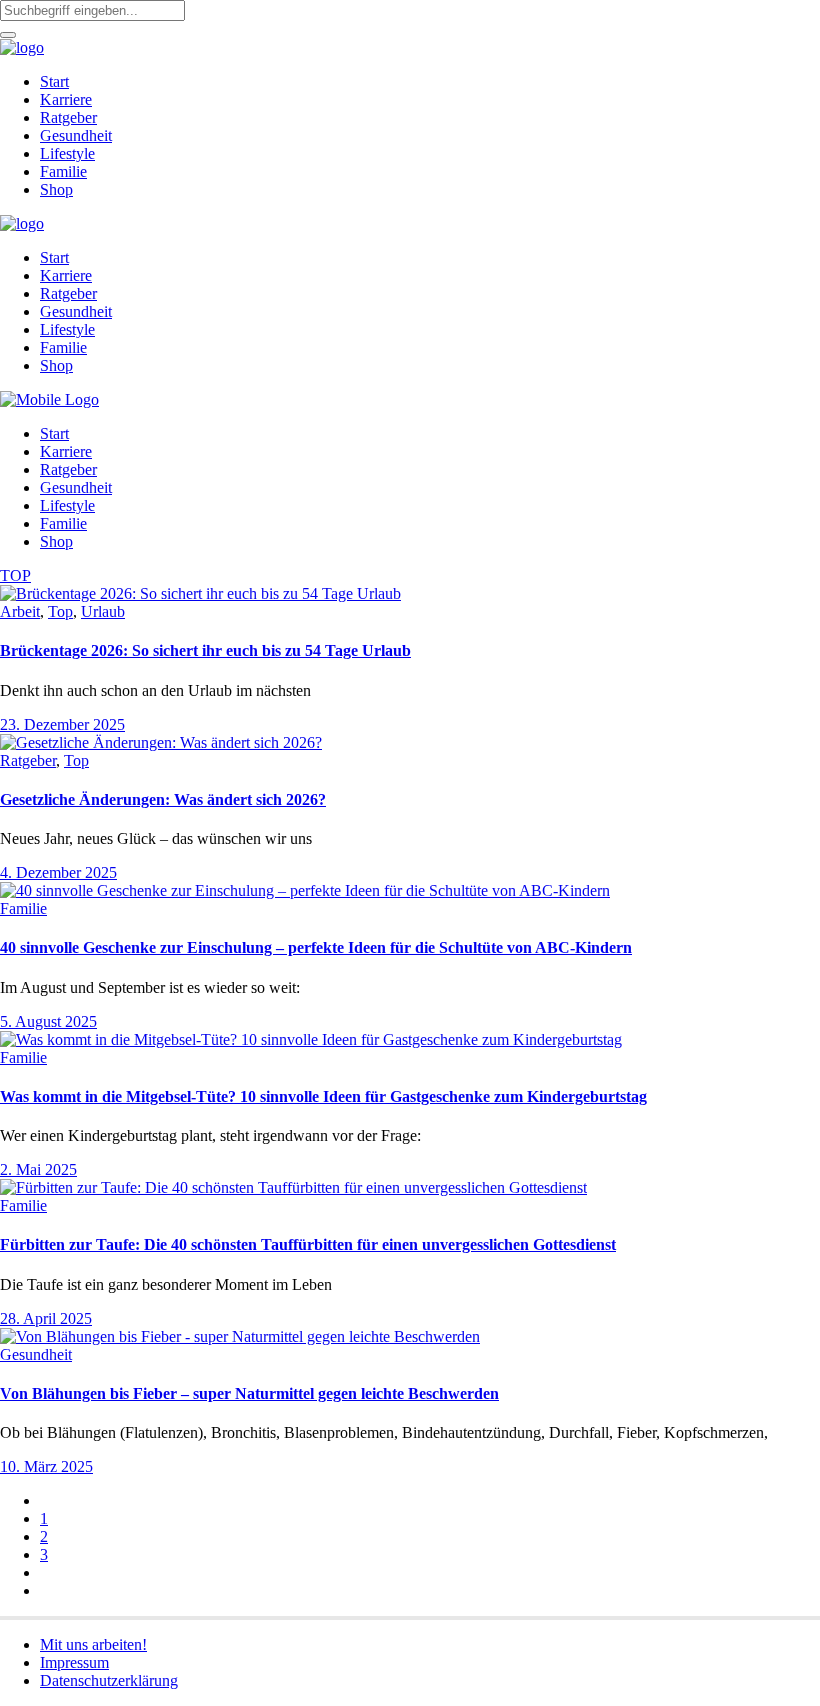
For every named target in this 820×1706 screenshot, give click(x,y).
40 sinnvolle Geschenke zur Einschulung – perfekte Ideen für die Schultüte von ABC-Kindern (316, 947)
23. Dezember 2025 (62, 724)
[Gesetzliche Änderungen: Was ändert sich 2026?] (161, 742)
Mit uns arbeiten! (93, 1644)
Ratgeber (28, 760)
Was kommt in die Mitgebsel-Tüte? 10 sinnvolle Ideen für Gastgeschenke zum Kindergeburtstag (323, 1096)
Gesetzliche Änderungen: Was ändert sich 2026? (163, 799)
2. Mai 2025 (38, 1169)
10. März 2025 (46, 1466)
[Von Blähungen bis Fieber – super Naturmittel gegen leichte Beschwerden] (240, 1336)
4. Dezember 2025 (58, 872)
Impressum (74, 1662)
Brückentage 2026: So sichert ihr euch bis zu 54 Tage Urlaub (205, 650)
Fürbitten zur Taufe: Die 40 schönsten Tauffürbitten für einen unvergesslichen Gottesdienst (308, 1244)
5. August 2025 (48, 1021)
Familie (23, 908)
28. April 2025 (46, 1318)
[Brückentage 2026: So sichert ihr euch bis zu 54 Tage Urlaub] (200, 593)
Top (60, 611)
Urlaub (103, 611)
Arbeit (20, 611)
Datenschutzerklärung (109, 1680)
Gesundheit (36, 1354)
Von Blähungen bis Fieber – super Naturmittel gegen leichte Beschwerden (249, 1393)
